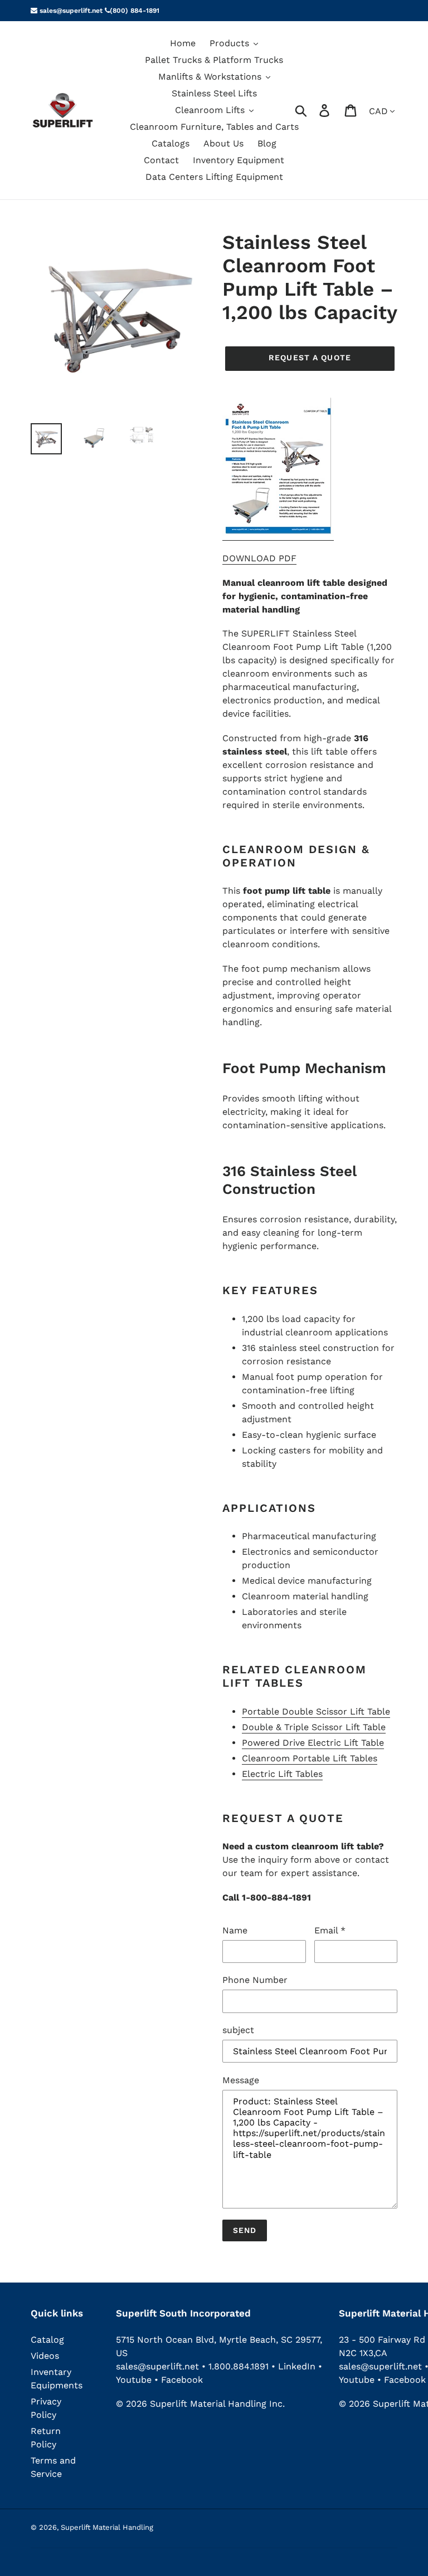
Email (330, 1930)
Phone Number (255, 1980)
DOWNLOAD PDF (259, 558)
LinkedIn (297, 2366)
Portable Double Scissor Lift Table (316, 1711)
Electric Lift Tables (282, 1774)
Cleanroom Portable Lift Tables (310, 1758)
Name (235, 1930)
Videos (45, 2356)
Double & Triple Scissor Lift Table (314, 1727)
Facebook (182, 2380)
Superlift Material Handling (107, 2527)
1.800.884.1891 (239, 2366)
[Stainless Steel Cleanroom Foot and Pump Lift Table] (278, 535)
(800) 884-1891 (135, 11)
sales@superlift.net (70, 11)
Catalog (47, 2340)
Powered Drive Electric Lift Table (313, 1743)
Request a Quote (310, 357)
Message (241, 2080)
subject (238, 2030)
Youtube (135, 2380)
